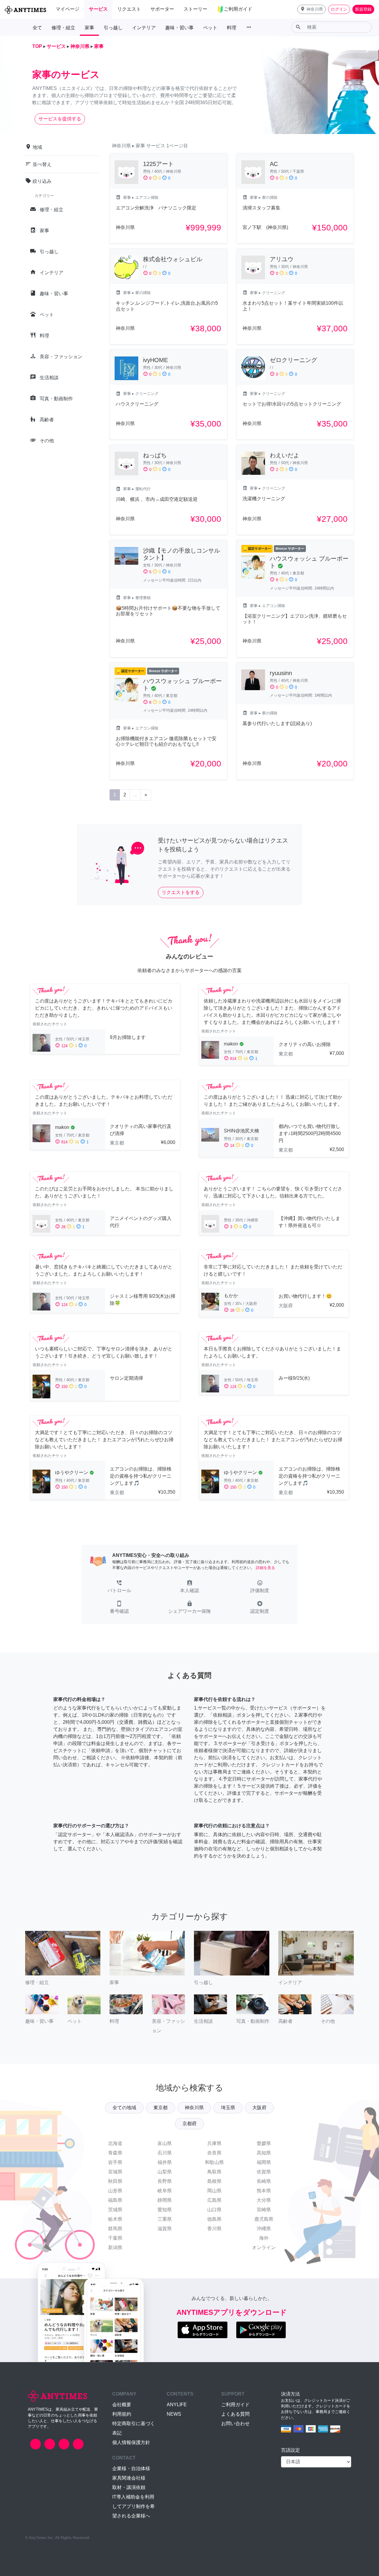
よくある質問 (235, 2414)
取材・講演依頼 (129, 2487)
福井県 (165, 2162)
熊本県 (264, 2191)
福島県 (115, 2200)
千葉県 (115, 2238)
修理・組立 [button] (63, 28)
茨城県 (115, 2210)
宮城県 (115, 2172)
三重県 (165, 2219)
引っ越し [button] (113, 28)
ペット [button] (210, 28)
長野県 (165, 2181)
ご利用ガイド (235, 2405)
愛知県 (165, 2210)
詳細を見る (265, 1568)
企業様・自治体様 (131, 2468)
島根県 (214, 2181)
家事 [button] (89, 28)
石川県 (165, 2153)
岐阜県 (165, 2191)
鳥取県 (214, 2172)
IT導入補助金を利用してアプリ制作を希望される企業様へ (134, 2506)
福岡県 (264, 2162)
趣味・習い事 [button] (179, 28)
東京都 (160, 2108)
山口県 (214, 2210)
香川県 (214, 2229)
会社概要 (122, 2405)
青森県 (115, 2153)
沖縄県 (264, 2229)
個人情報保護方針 (131, 2442)
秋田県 (115, 2181)
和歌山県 (214, 2162)
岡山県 (214, 2191)
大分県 (264, 2200)
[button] (311, 9)
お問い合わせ (235, 2424)
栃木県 (115, 2219)
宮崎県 (264, 2210)
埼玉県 (228, 2108)
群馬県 (115, 2229)
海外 (264, 2238)
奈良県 (214, 2153)
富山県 (165, 2143)
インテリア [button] (144, 28)
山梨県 (165, 2172)
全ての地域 (124, 2108)
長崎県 (264, 2181)
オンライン (264, 2247)
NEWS (174, 2414)
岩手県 (115, 2162)
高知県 (264, 2153)
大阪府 (259, 2108)
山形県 (115, 2191)
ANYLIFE (177, 2405)
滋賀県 (165, 2229)
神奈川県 (194, 2108)
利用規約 (122, 2414)
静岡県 (165, 2200)
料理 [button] (232, 28)
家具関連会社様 (129, 2478)
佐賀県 (264, 2172)
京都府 (189, 2124)
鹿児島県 (264, 2219)
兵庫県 (214, 2143)
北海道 (115, 2143)
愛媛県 (264, 2143)
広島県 (214, 2200)
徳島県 (214, 2219)
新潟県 (115, 2247)
